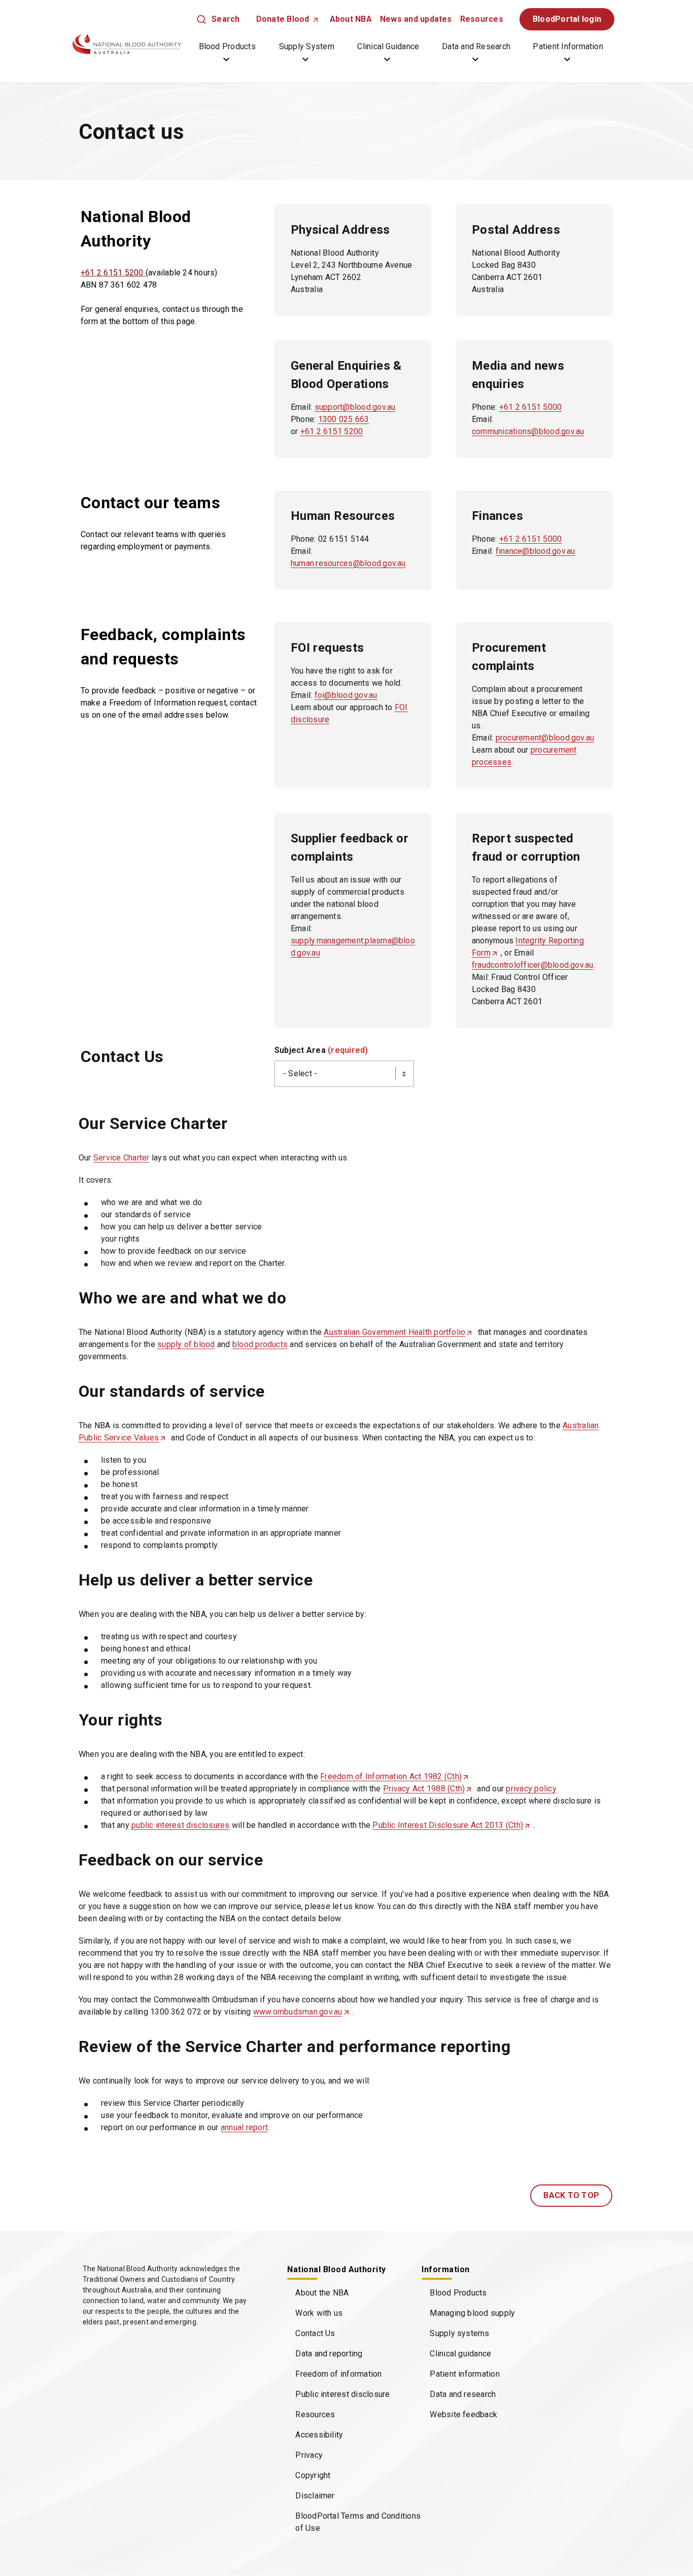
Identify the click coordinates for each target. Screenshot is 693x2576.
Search (226, 19)
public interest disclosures (180, 1825)
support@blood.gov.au (355, 407)
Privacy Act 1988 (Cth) (427, 1789)
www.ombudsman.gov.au (301, 2012)
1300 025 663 (344, 419)
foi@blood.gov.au (346, 695)
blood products (260, 1344)
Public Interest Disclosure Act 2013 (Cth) (451, 1826)
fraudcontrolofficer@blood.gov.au (533, 965)
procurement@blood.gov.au (545, 738)
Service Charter (122, 1158)
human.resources (322, 563)
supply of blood (186, 1344)
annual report (244, 2127)
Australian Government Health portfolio (397, 1333)
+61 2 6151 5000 (531, 407)
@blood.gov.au (379, 563)
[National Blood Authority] (127, 44)
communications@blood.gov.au (528, 431)
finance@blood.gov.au (535, 551)
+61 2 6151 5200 (113, 273)
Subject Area (321, 1050)
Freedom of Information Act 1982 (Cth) (394, 1777)
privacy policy (531, 1789)
